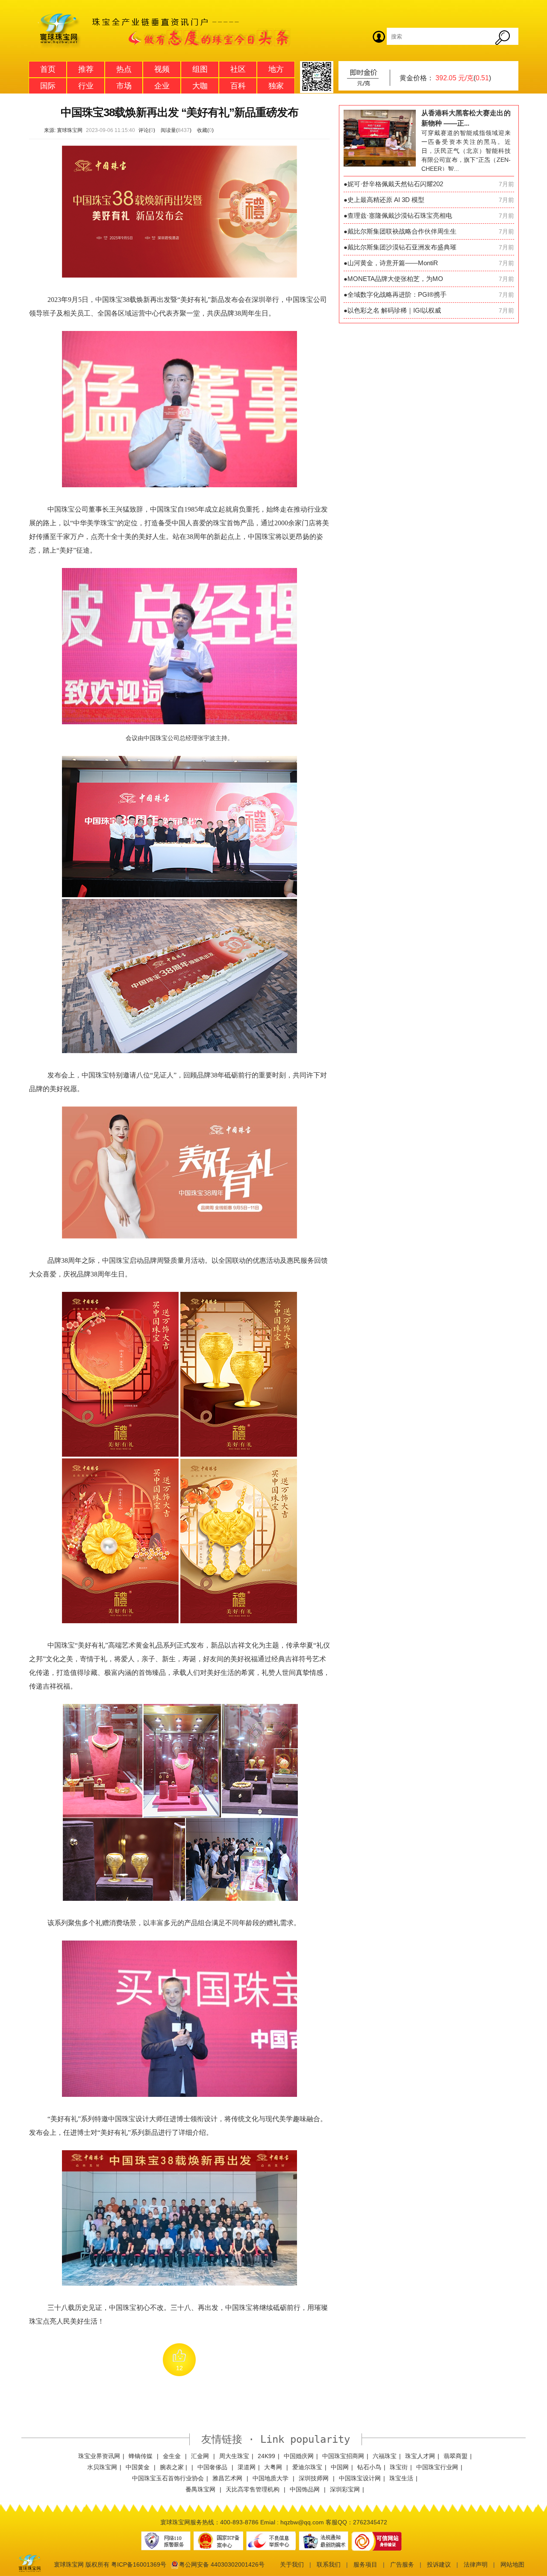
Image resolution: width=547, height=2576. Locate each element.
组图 (200, 69)
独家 (276, 86)
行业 (86, 86)
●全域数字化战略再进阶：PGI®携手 (395, 294)
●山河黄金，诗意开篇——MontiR (391, 263)
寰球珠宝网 (70, 130)
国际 (48, 86)
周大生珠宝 (234, 2456)
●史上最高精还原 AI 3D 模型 (384, 200)
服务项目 (365, 2564)
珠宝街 (399, 2467)
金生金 (173, 2456)
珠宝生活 (401, 2478)
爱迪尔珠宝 (307, 2467)
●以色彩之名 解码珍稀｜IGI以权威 (392, 310)
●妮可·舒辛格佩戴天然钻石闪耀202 (393, 184)
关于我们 (292, 2564)
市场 (124, 86)
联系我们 (329, 2564)
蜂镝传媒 (141, 2456)
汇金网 (201, 2456)
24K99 (266, 2456)
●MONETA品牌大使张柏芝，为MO (393, 279)
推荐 (86, 69)
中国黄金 (138, 2467)
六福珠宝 (385, 2456)
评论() (147, 130)
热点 (124, 69)
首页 (48, 69)
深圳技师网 (315, 2478)
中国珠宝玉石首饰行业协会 (168, 2478)
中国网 (340, 2467)
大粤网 (274, 2467)
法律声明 (476, 2564)
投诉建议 (439, 2564)
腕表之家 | (174, 2467)
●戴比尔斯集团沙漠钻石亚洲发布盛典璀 (400, 247)
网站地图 (512, 2564)
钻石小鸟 (369, 2467)
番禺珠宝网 (201, 2489)
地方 (276, 69)
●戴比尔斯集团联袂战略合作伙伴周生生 (400, 231)
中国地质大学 (271, 2478)
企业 (162, 86)
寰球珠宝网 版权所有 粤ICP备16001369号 (110, 2564)
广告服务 (402, 2564)
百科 (238, 86)
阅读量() (176, 130)
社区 (238, 69)
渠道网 (247, 2467)
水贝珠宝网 (102, 2467)
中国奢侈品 (213, 2467)
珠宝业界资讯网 (99, 2456)
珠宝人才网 (420, 2456)
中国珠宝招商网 (343, 2456)
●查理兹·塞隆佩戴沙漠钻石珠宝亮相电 (398, 215)
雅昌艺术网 (228, 2478)
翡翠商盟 (456, 2456)
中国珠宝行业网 (437, 2467)
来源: (50, 130)
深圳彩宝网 (345, 2489)
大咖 (200, 86)
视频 (162, 69)
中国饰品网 (306, 2489)
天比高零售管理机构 (253, 2489)
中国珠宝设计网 (360, 2478)
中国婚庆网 (299, 2456)
